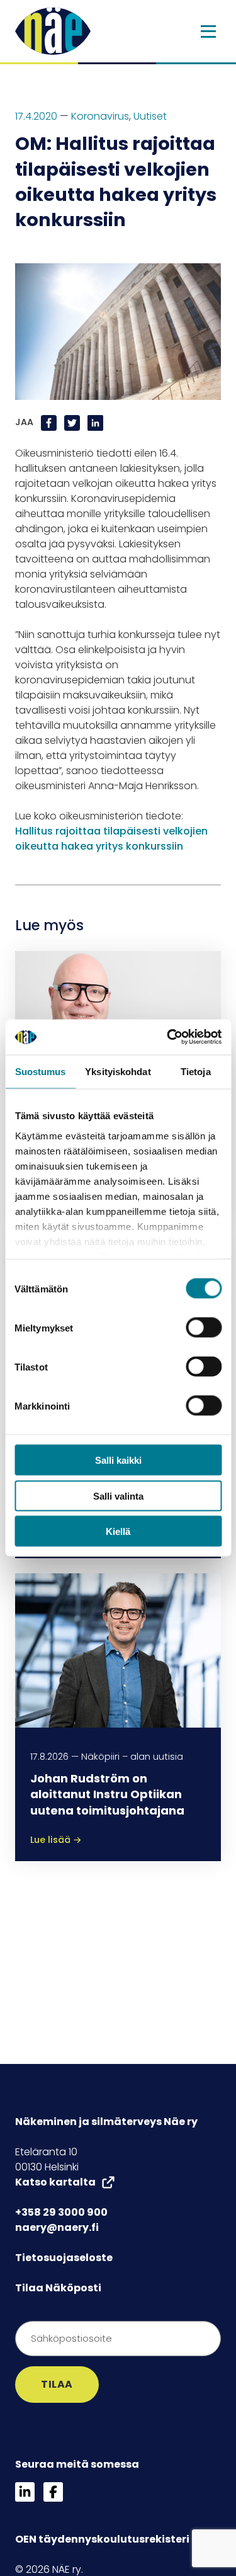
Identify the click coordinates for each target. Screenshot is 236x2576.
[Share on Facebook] (50, 423)
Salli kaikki (118, 1460)
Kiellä (118, 1531)
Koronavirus (100, 116)
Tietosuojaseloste (64, 2258)
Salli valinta (118, 1496)
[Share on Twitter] (73, 423)
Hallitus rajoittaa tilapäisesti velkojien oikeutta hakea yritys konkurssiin (111, 839)
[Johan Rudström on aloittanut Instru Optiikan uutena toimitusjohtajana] (118, 1650)
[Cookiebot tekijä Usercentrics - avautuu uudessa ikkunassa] (168, 1037)
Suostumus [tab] (41, 1071)
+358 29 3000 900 (61, 2212)
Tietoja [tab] (196, 1071)
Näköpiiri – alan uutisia (132, 1757)
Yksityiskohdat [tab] (118, 1071)
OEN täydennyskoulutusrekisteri (102, 2539)
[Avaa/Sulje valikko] (208, 31)
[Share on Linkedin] (95, 423)
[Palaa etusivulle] (53, 31)
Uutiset (150, 116)
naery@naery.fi (57, 2227)
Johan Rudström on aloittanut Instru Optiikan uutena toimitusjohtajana (107, 1794)
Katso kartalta (55, 2182)
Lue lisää (56, 1840)
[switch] (204, 1328)
